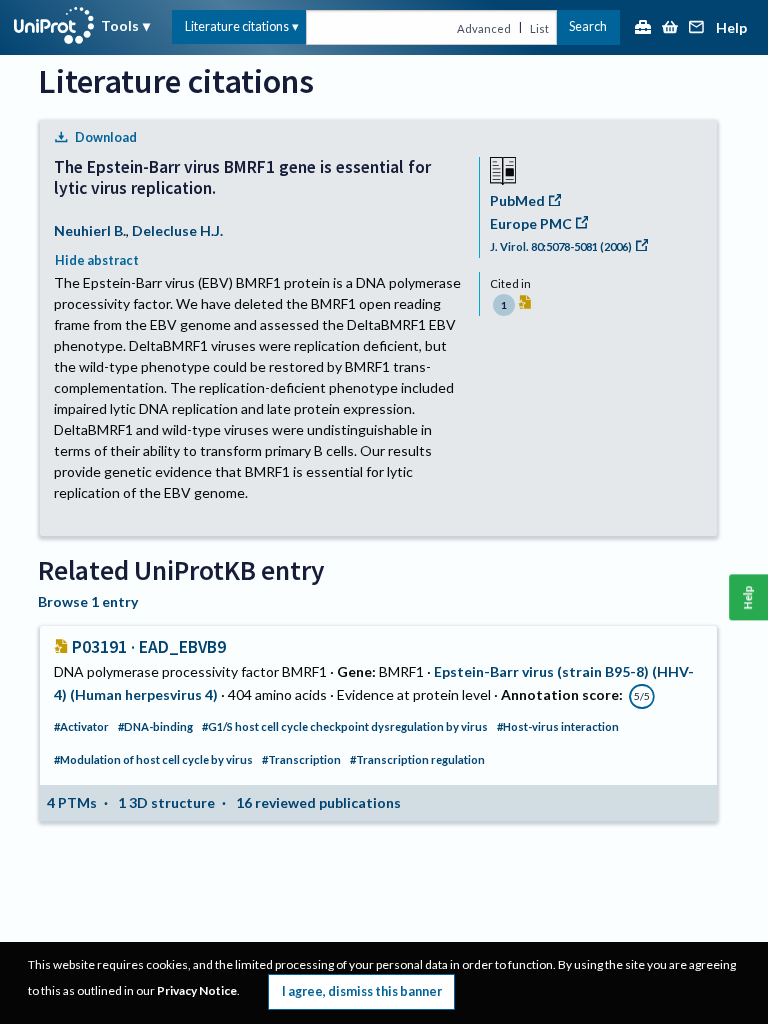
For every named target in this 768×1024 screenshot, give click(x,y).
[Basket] (670, 28)
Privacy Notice (197, 990)
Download (106, 137)
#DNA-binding (155, 726)
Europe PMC (531, 223)
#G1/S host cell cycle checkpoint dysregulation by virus (345, 726)
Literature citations (237, 26)
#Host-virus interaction (558, 726)
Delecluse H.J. (177, 230)
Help (731, 28)
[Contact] (697, 28)
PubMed (517, 200)
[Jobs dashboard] (643, 28)
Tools (120, 25)
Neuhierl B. (90, 230)
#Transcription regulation (417, 759)
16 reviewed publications (318, 802)
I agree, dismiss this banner (362, 991)
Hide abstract (97, 260)
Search (588, 26)
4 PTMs (72, 802)
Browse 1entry (88, 601)
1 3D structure (166, 802)
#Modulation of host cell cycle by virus (153, 759)
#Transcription (301, 759)
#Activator (81, 726)
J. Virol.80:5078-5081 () (561, 246)
